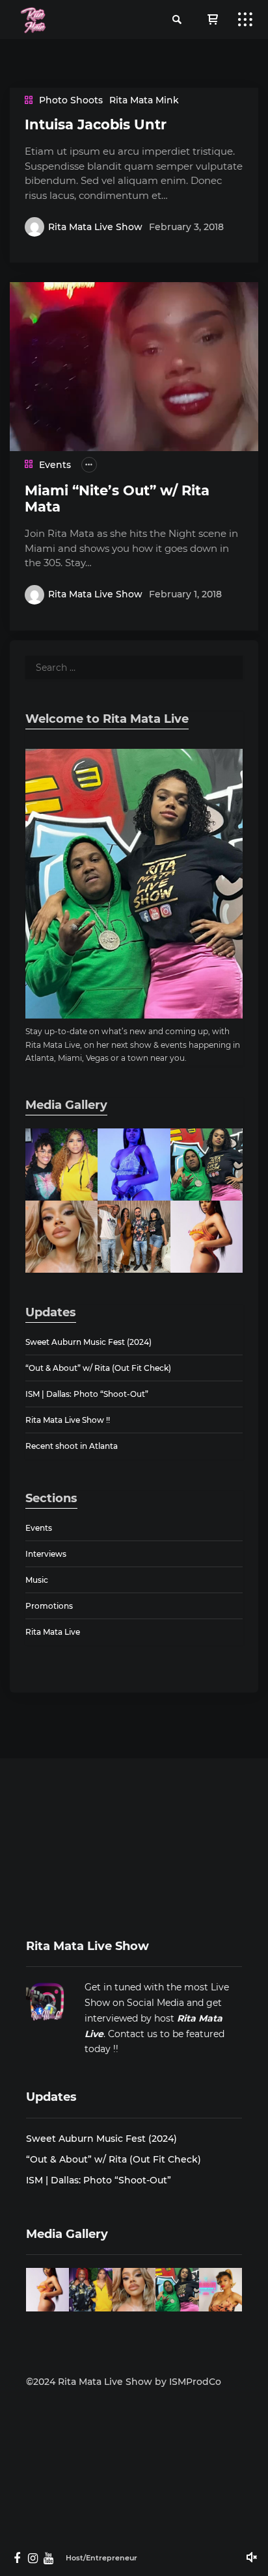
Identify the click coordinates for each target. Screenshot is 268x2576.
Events (55, 465)
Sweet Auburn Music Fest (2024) (88, 1342)
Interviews (46, 1554)
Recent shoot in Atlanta (72, 1446)
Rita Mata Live (53, 1632)
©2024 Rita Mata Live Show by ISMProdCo (124, 2382)
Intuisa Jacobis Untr (96, 124)
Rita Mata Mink (144, 100)
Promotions (49, 1606)
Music (37, 1580)
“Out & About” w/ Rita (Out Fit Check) (98, 1368)
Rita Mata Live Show (95, 227)
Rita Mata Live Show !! (68, 1420)
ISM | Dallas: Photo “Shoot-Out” (87, 1394)
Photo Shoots (71, 100)
